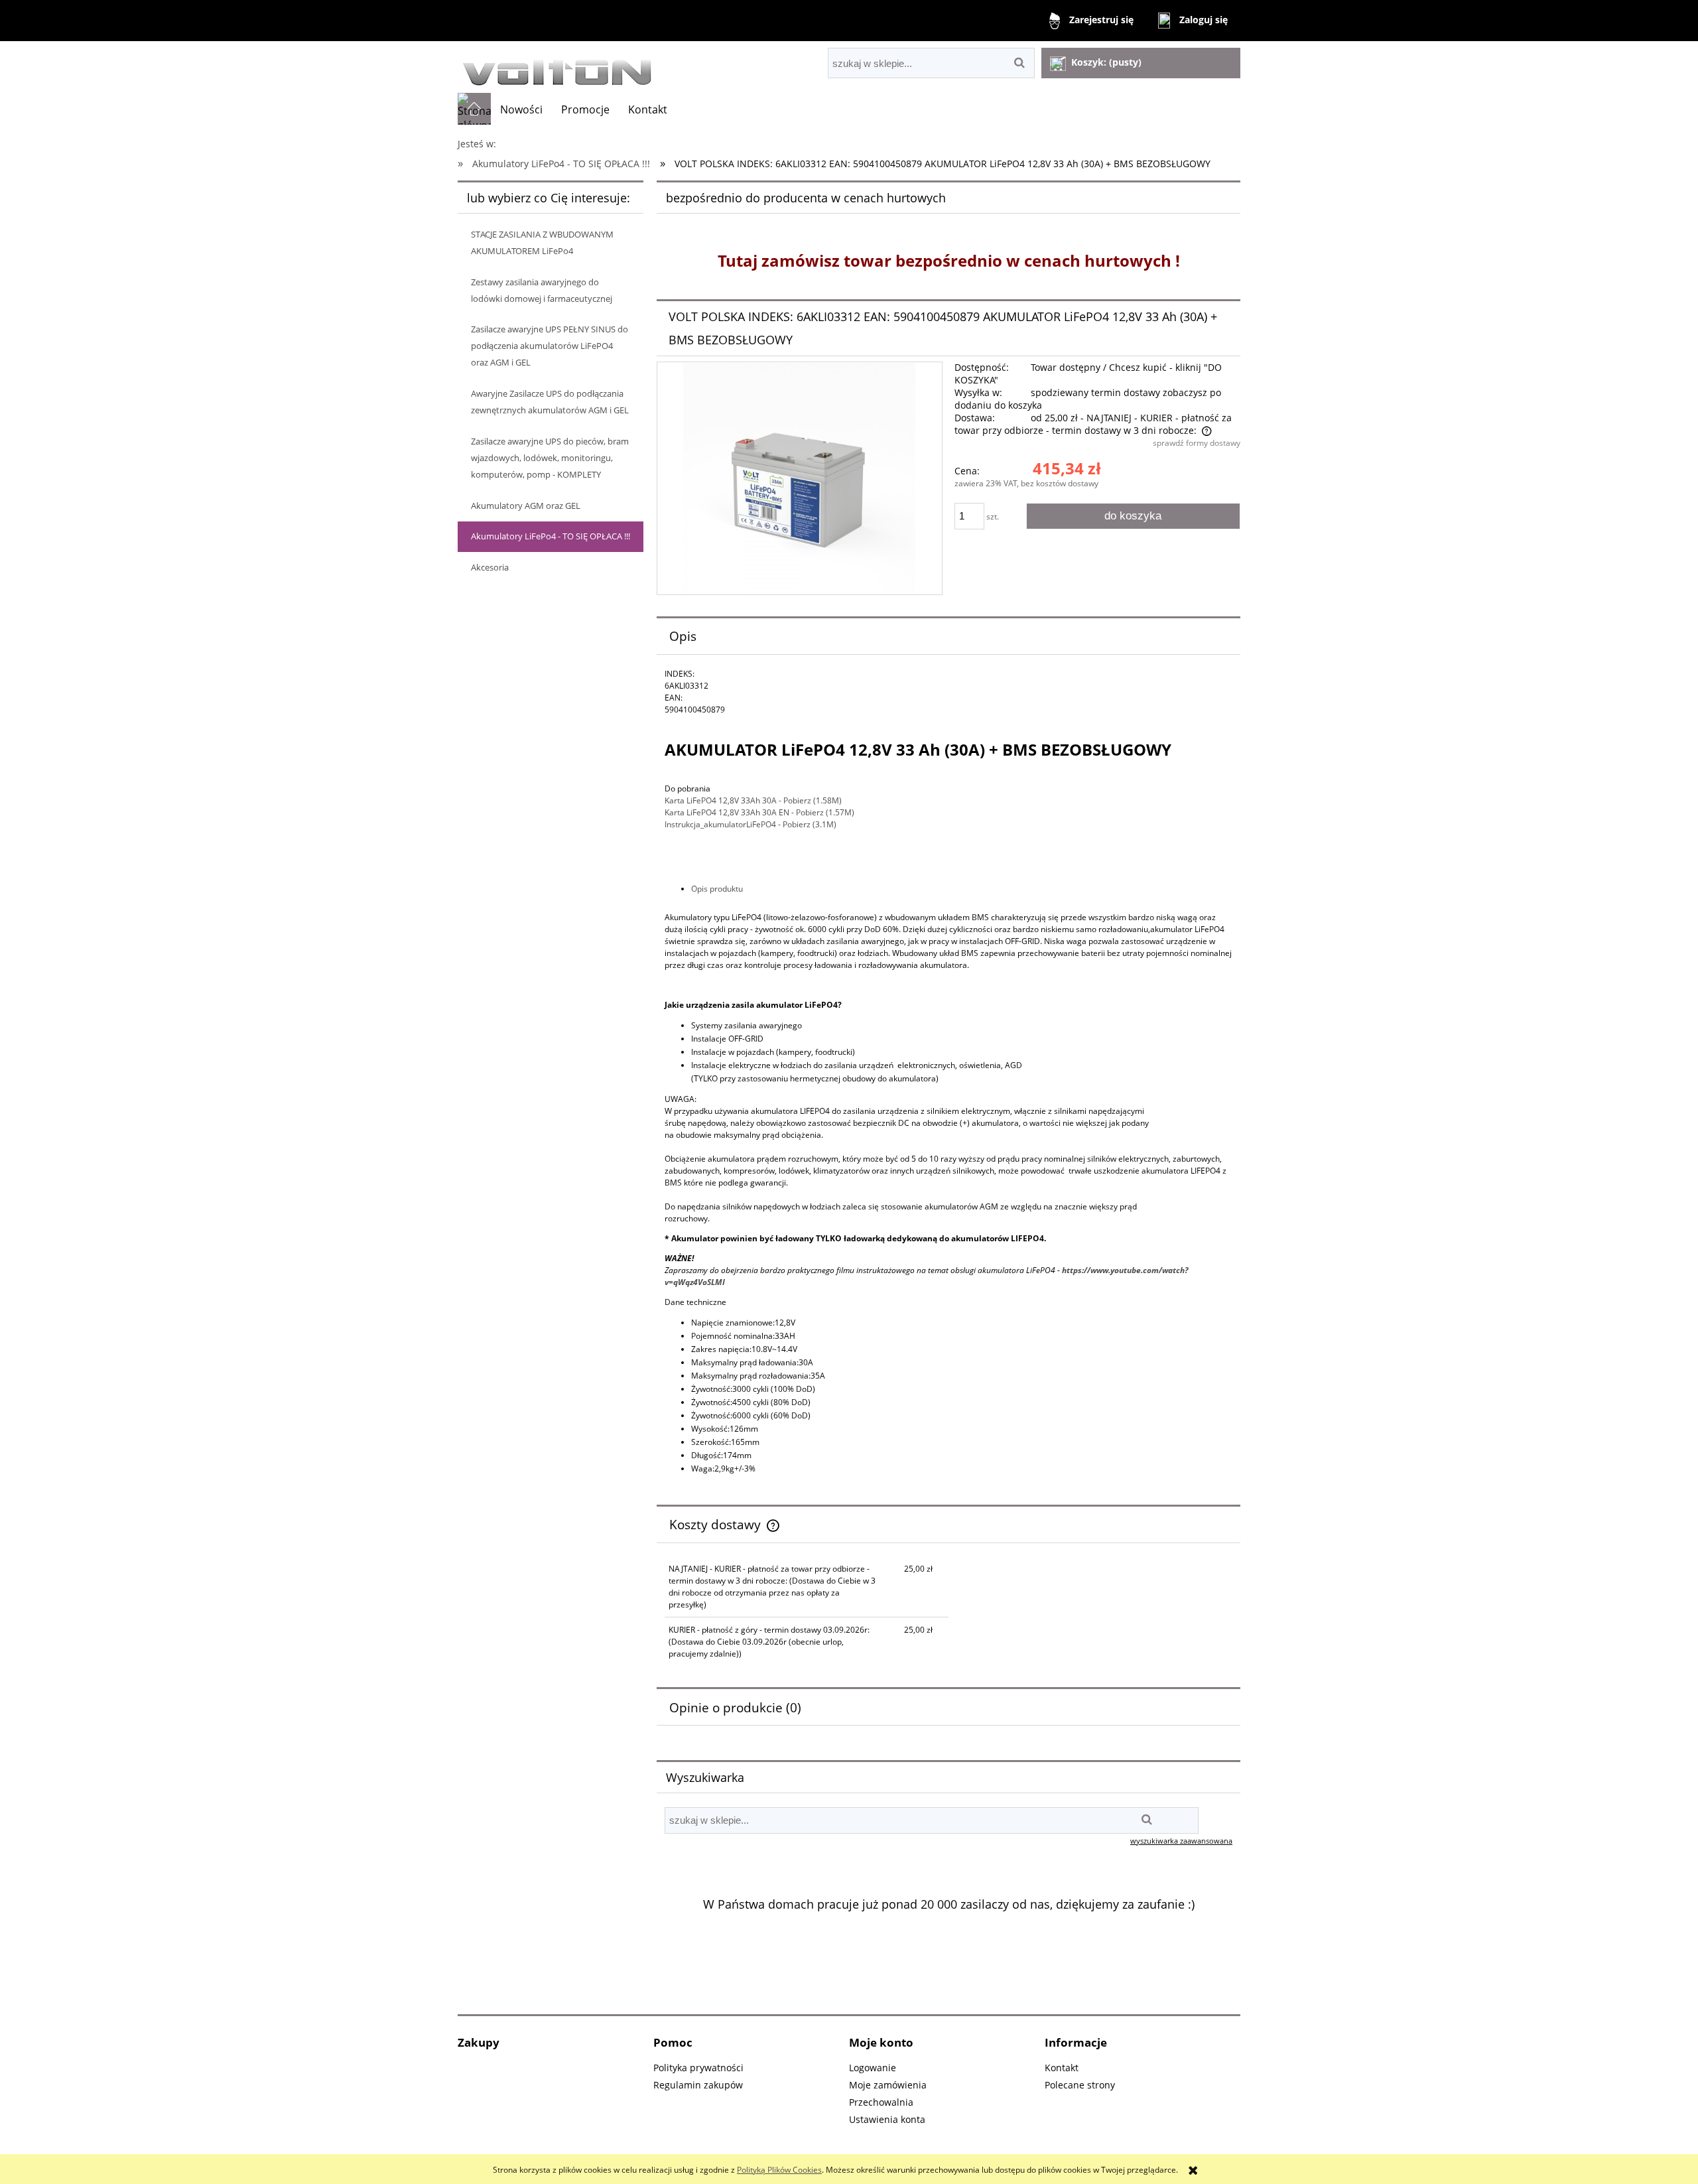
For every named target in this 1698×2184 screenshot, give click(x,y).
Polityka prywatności (698, 2068)
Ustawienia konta (887, 2119)
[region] (948, 1941)
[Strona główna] (557, 67)
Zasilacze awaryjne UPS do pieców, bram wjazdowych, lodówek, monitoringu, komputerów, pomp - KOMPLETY (550, 458)
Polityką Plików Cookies (779, 2170)
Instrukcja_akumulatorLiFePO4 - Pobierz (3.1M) (751, 824)
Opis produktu (717, 889)
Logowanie (873, 2068)
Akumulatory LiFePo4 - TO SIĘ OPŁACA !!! (551, 536)
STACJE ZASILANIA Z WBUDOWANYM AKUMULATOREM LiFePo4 (542, 242)
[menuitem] (521, 109)
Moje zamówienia (888, 2085)
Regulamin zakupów (698, 2085)
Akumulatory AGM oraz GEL (526, 506)
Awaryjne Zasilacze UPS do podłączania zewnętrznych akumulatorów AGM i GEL (550, 402)
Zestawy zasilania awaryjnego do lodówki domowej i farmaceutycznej (542, 290)
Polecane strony (1080, 2085)
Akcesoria (490, 567)
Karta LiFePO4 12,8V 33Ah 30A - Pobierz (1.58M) (753, 800)
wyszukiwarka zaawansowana (1181, 1841)
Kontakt (1062, 2068)
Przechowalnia (881, 2102)
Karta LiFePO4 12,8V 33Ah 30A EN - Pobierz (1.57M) (759, 812)
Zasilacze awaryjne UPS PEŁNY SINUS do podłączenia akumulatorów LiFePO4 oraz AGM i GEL (550, 346)
